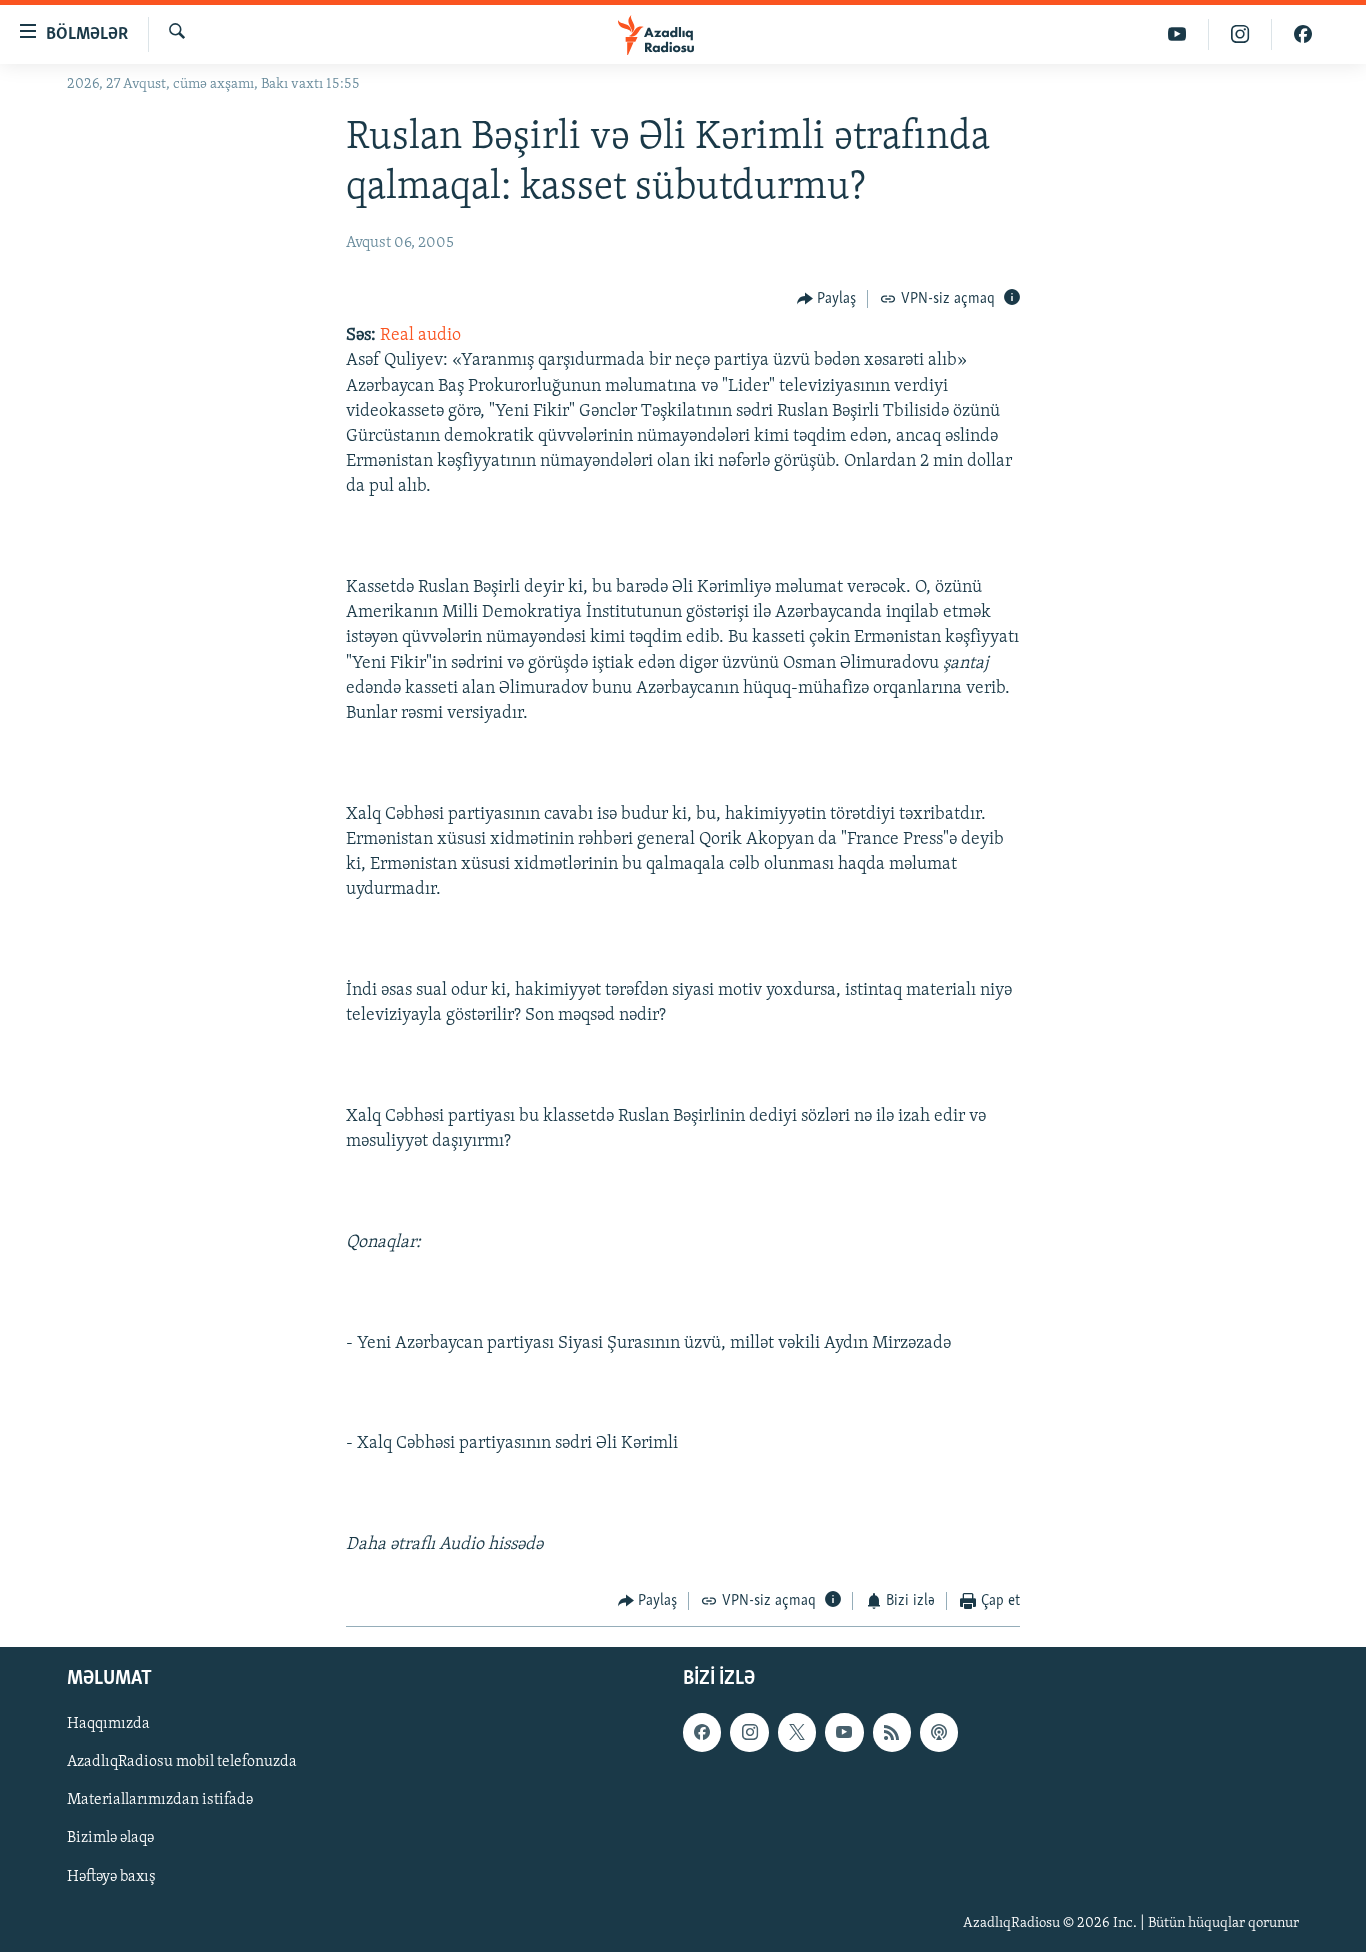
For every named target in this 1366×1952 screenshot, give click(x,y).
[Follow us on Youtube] (844, 1732)
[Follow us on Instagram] (749, 1732)
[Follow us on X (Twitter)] (797, 1732)
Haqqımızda (108, 1724)
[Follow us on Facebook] (702, 1732)
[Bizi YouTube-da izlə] (1177, 34)
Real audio (420, 336)
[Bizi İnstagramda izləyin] (1240, 34)
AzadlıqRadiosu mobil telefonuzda (182, 1762)
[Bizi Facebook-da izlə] (1303, 34)
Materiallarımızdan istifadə (160, 1800)
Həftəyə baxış (111, 1876)
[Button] (827, 299)
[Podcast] (939, 1732)
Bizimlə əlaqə (110, 1838)
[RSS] (892, 1732)
